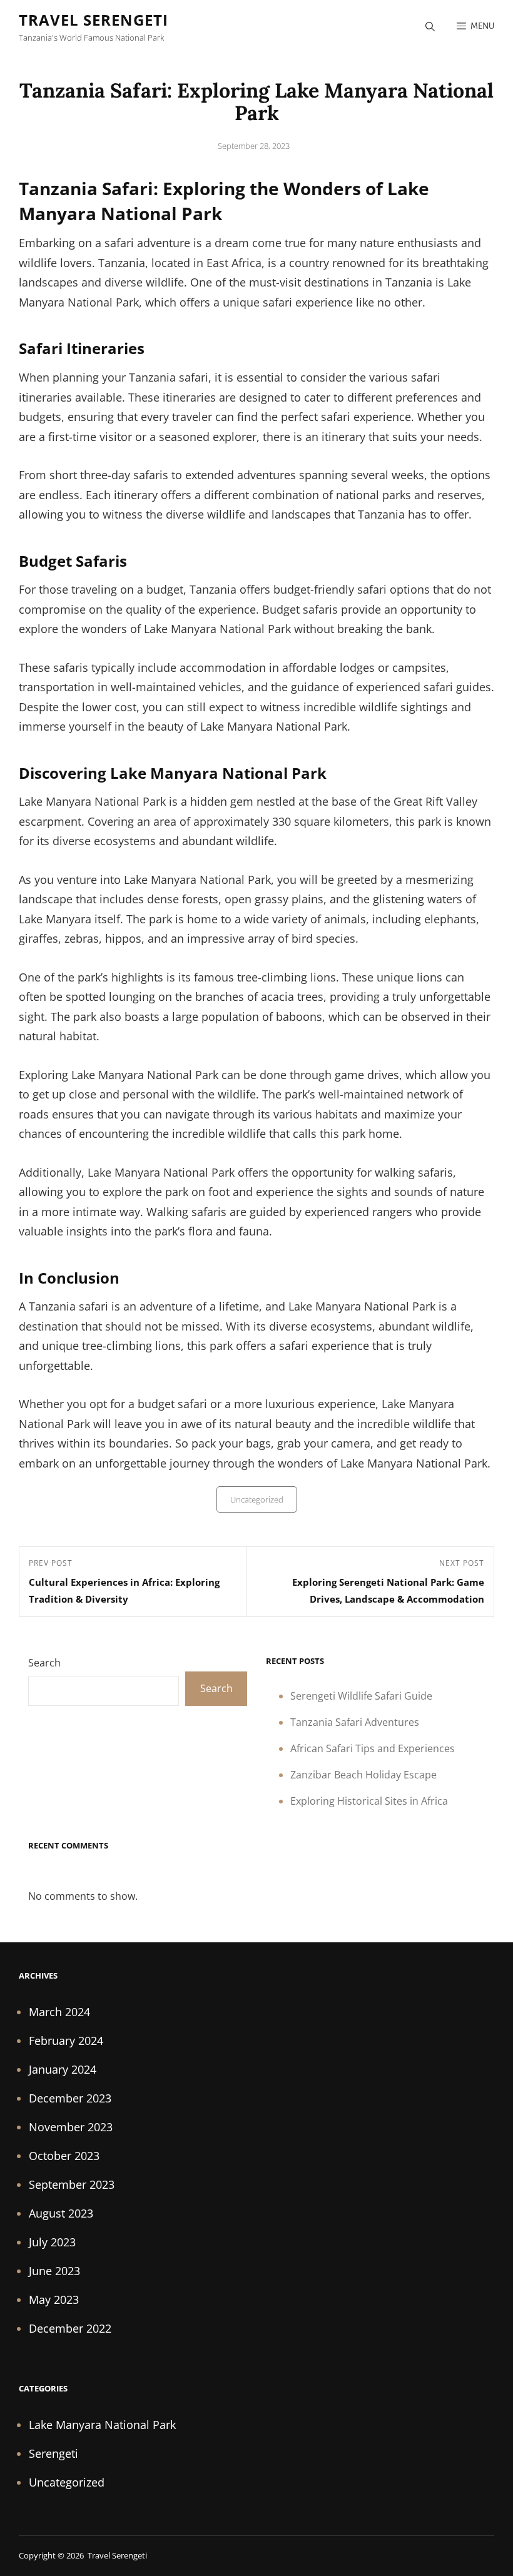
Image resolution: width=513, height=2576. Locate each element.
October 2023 (64, 2156)
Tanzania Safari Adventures (355, 1722)
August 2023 (61, 2213)
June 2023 (54, 2271)
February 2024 (66, 2041)
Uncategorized (257, 1499)
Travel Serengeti (94, 20)
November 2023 (71, 2127)
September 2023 (72, 2184)
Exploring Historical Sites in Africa (369, 1801)
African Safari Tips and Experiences (373, 1748)
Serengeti (53, 2453)
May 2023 (54, 2300)
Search (44, 1663)
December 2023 (70, 2098)
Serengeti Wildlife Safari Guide (361, 1696)
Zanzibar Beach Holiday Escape (363, 1775)
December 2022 (70, 2328)
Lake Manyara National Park (102, 2425)
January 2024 (63, 2069)
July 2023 (52, 2242)
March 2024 (59, 2012)
